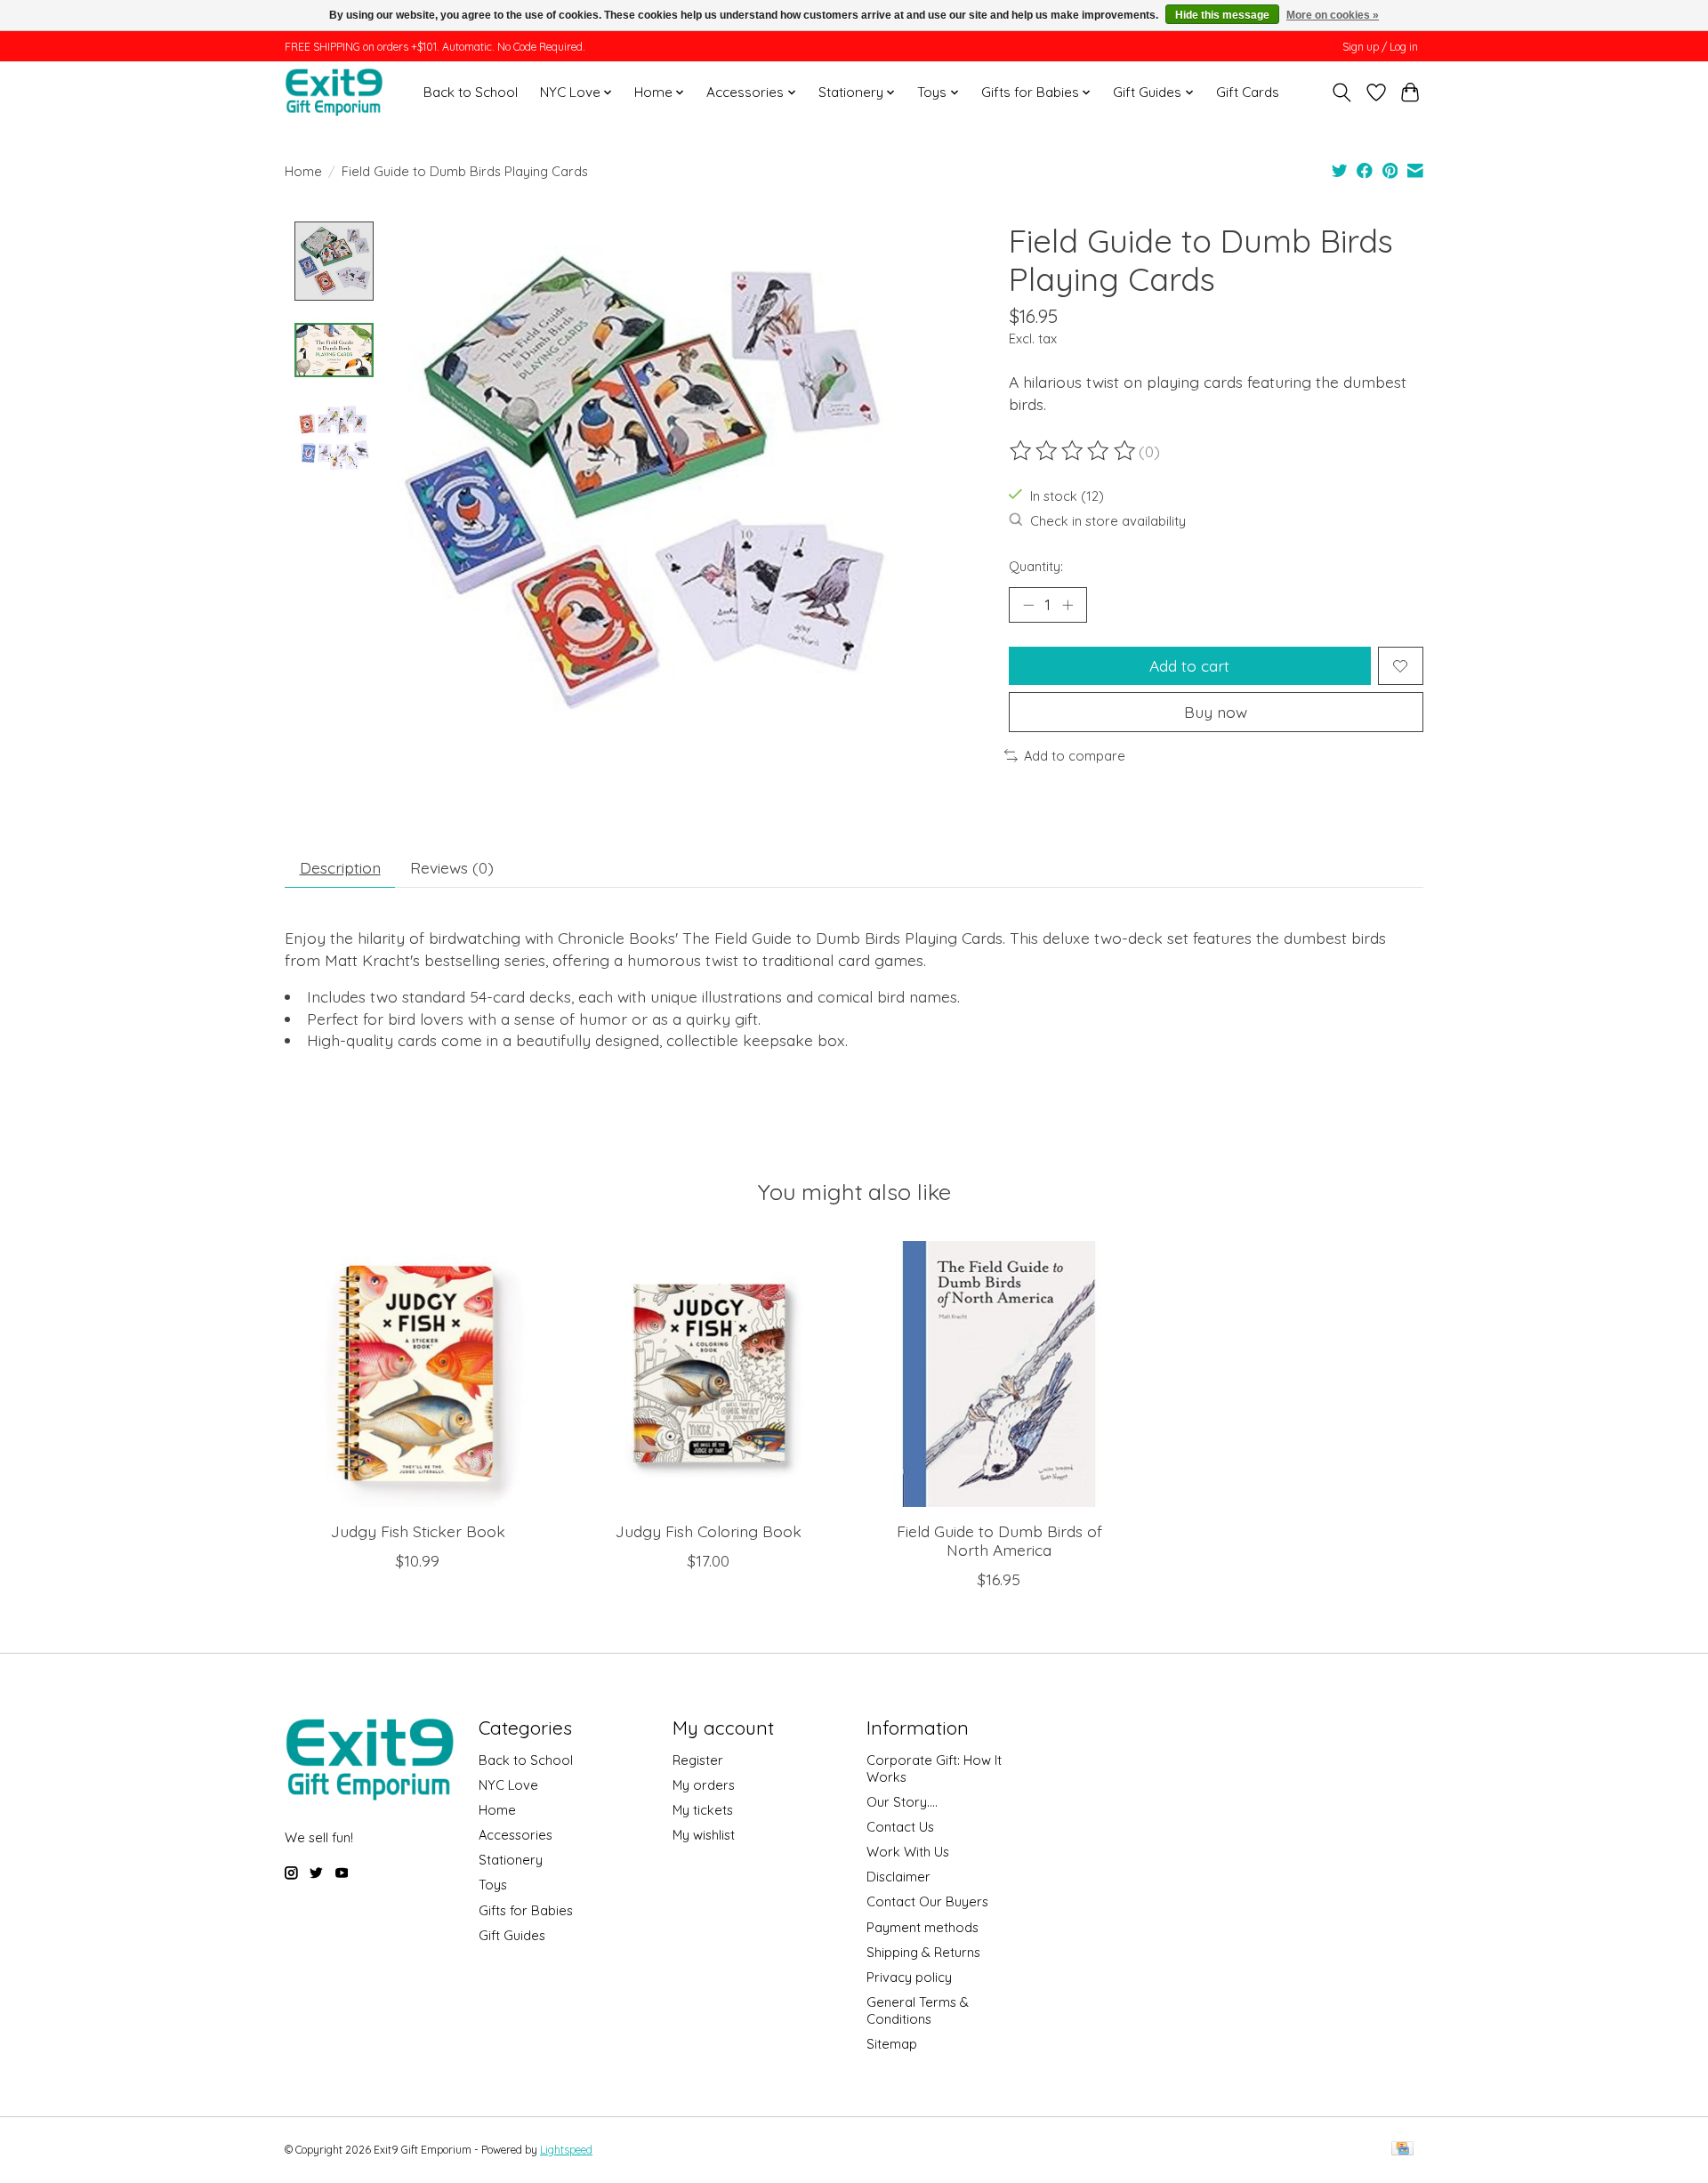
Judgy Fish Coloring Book (709, 1531)
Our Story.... (902, 1802)
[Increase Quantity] (1067, 605)
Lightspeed (566, 2150)
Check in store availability (1108, 521)
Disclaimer (898, 1877)
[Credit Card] (1402, 2150)
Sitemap (892, 2044)
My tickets (703, 1810)
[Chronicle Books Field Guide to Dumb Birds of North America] (999, 1374)
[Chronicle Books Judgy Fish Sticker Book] (418, 1374)
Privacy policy (909, 1977)
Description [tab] (340, 867)
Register (698, 1760)
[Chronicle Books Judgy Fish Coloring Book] (709, 1374)
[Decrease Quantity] (1028, 605)
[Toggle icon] (1342, 93)
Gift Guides (512, 1935)
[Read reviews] (1074, 451)
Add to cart (1189, 665)
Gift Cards (1248, 92)
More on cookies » (1333, 15)
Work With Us (908, 1852)
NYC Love (508, 1785)
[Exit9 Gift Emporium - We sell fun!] (334, 92)
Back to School (471, 92)
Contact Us (900, 1827)
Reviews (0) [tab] (452, 867)
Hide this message (1222, 15)
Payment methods (922, 1927)
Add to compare (1075, 756)
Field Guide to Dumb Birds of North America (999, 1540)
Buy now (1216, 712)
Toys (493, 1885)
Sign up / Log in (1380, 47)
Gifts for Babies (526, 1910)
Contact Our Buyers (927, 1901)
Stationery (511, 1860)
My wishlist (704, 1835)
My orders (704, 1785)
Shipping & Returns (923, 1952)
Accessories (516, 1835)
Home (303, 171)
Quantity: (1036, 566)
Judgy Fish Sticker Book (418, 1531)
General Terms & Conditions (918, 2010)
